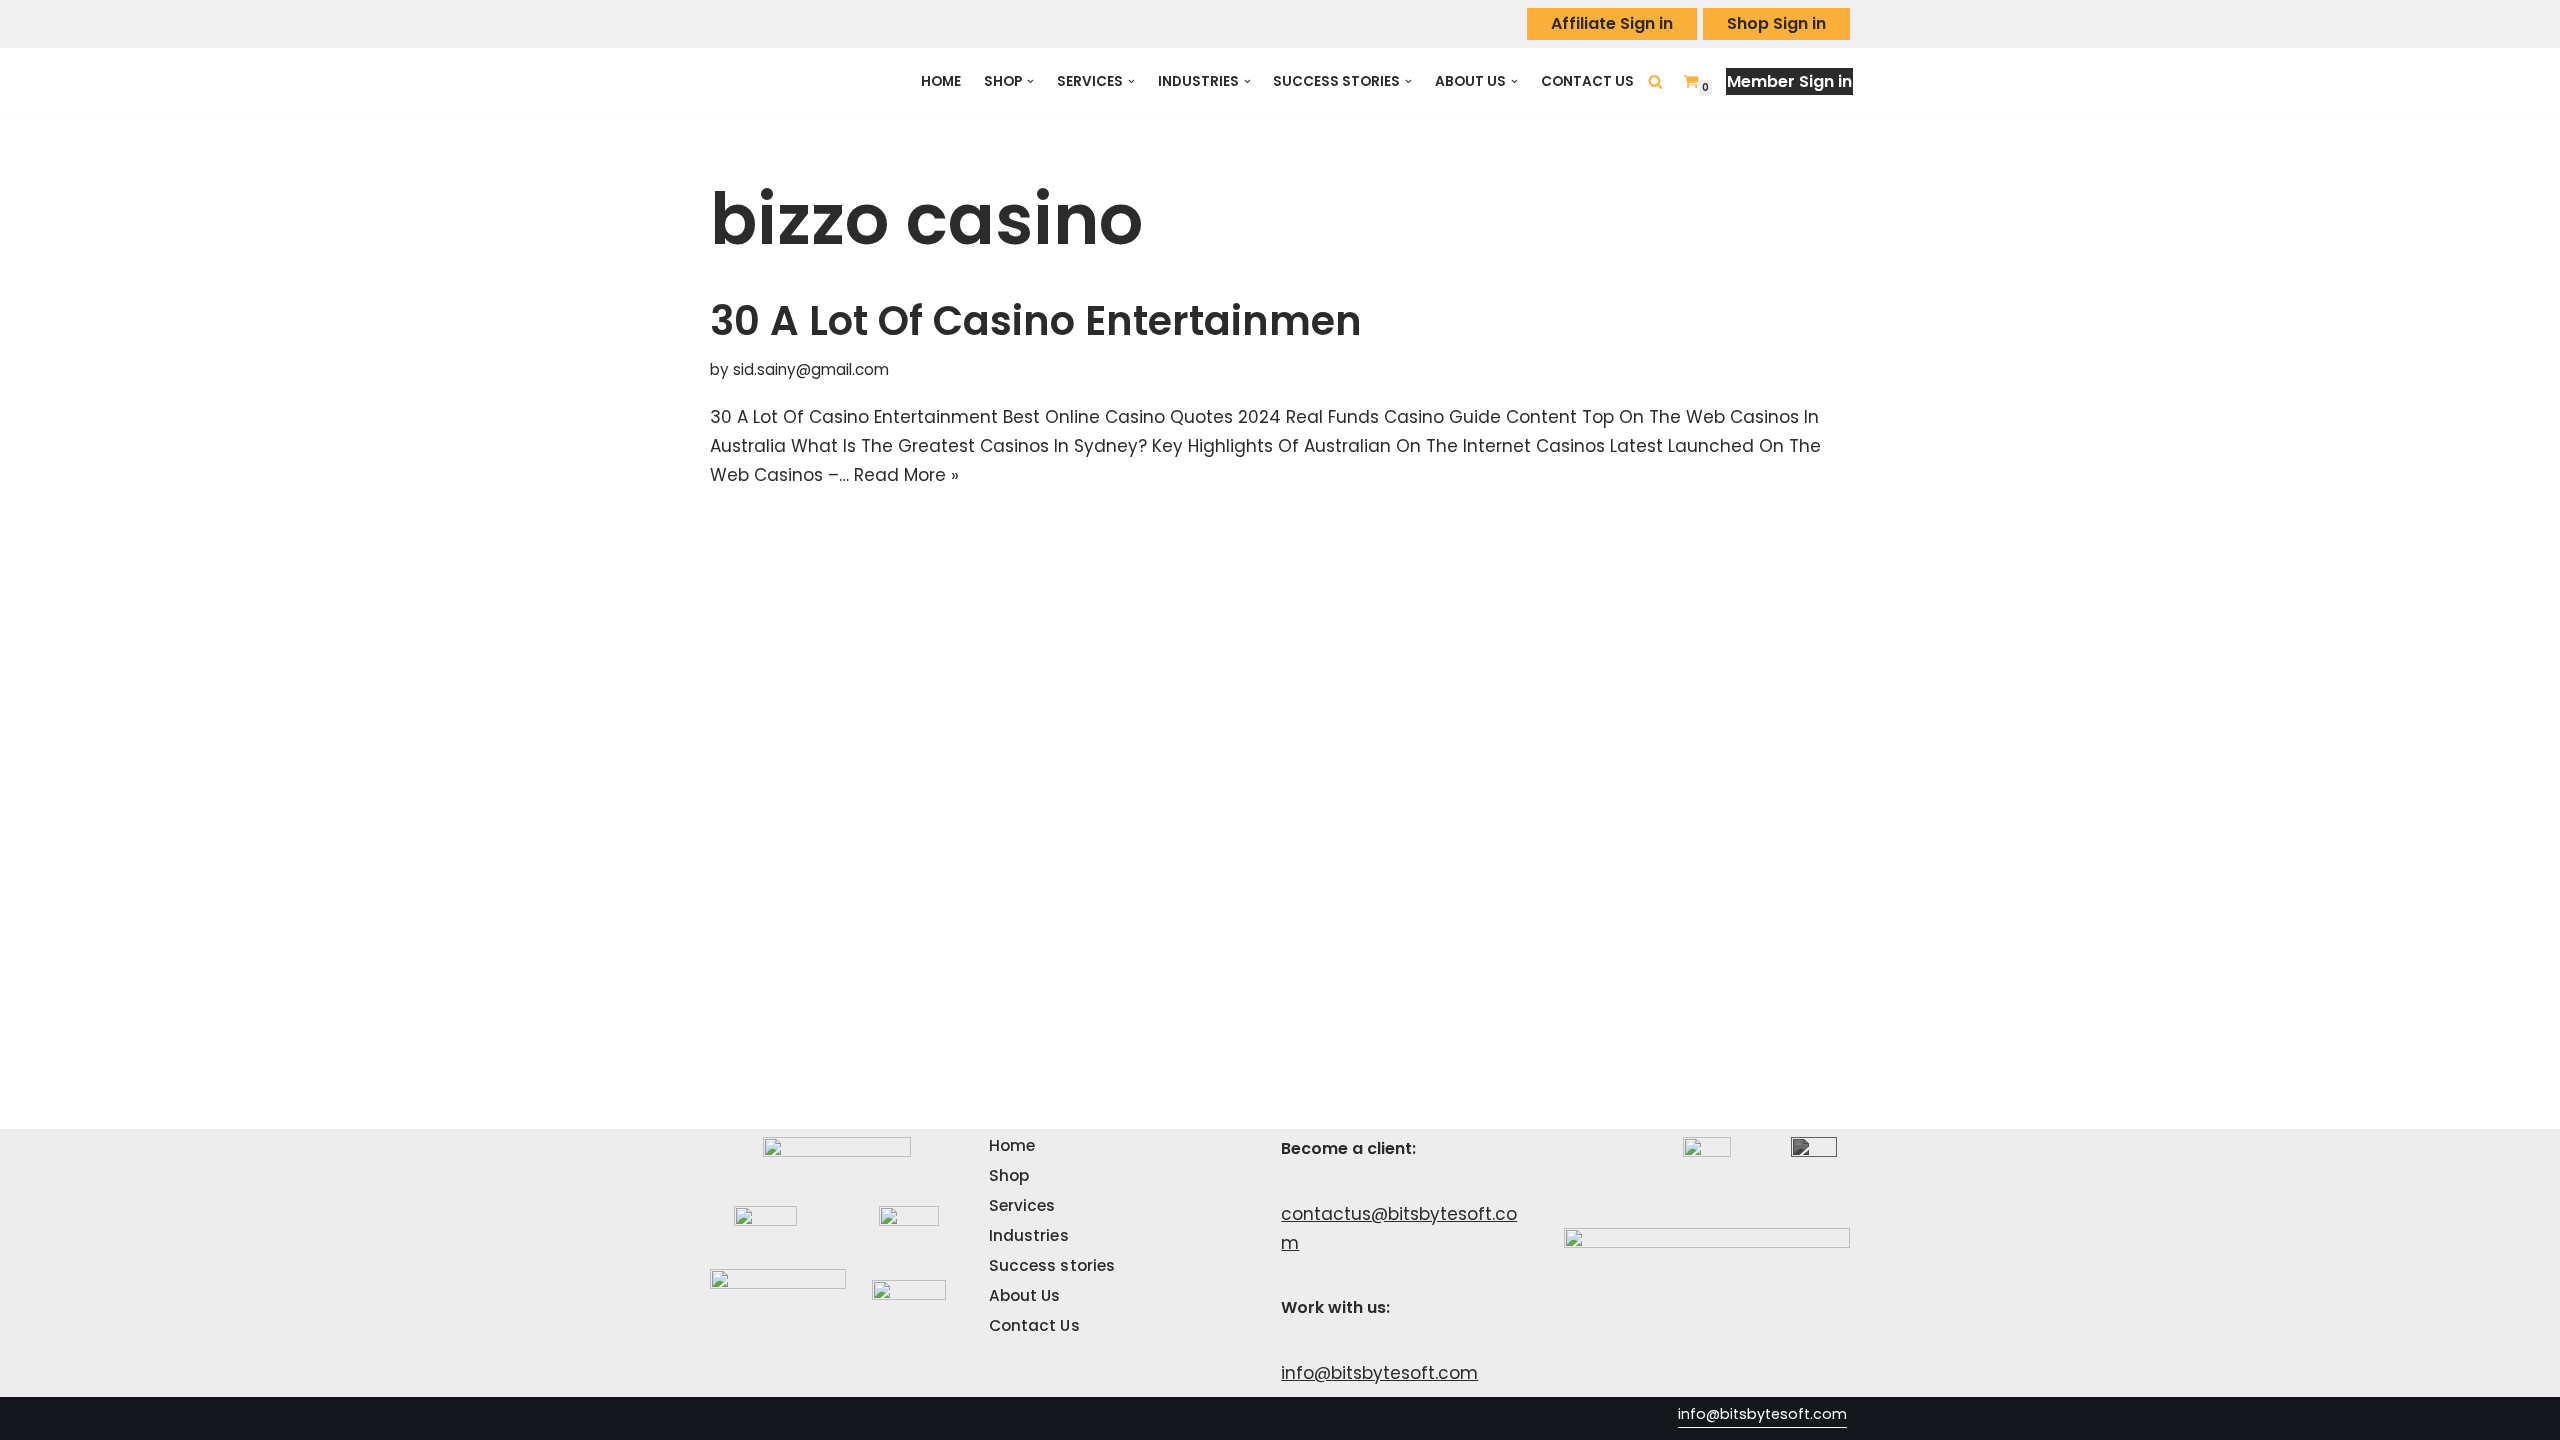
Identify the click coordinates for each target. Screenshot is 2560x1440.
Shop (1009, 1175)
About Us (1025, 1295)
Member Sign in (1789, 81)
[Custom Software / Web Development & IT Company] (797, 81)
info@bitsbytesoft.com (1379, 1373)
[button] (1030, 81)
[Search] (1655, 81)
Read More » (906, 475)
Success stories (1052, 1265)
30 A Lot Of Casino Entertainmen (1036, 321)
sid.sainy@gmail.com (811, 369)
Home (941, 81)
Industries (1029, 1235)
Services (1022, 1205)
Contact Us (1587, 81)
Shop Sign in (1776, 23)
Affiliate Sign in (1612, 23)
